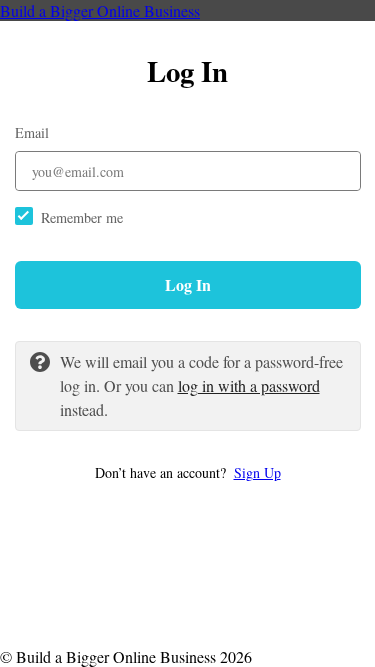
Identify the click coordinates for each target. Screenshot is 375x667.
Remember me (82, 217)
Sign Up (257, 472)
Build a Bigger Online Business (100, 10)
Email (32, 132)
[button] (188, 472)
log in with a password (249, 385)
